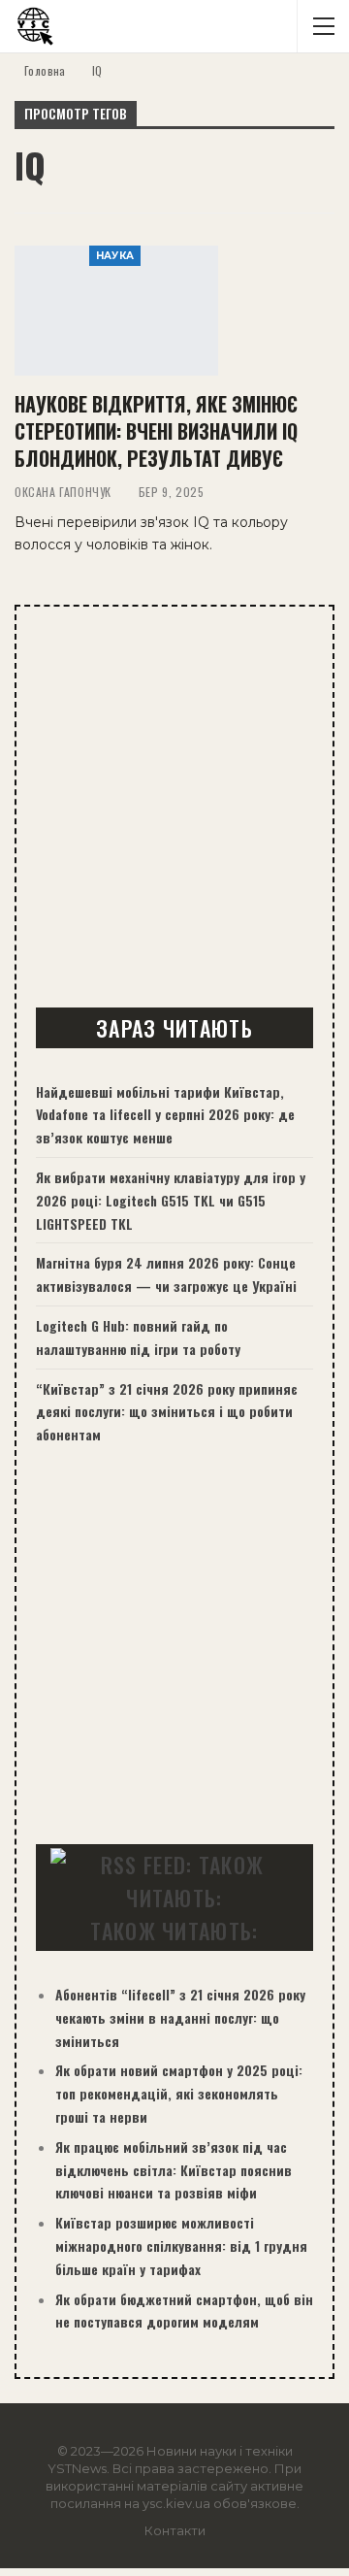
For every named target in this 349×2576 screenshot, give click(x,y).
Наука (115, 256)
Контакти (175, 2530)
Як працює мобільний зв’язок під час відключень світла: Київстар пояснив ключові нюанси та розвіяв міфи (174, 2170)
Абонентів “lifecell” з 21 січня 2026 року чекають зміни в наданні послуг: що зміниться (180, 2017)
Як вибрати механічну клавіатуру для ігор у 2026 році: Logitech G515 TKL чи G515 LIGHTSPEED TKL (171, 1200)
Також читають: (174, 1931)
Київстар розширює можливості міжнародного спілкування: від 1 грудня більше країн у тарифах (181, 2246)
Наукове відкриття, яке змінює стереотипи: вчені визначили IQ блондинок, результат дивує (156, 431)
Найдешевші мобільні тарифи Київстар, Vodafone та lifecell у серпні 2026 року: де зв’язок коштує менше (165, 1115)
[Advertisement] (174, 809)
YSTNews (77, 2468)
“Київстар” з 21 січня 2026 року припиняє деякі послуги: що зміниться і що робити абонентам (167, 1412)
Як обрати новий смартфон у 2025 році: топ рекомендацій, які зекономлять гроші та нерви (179, 2093)
